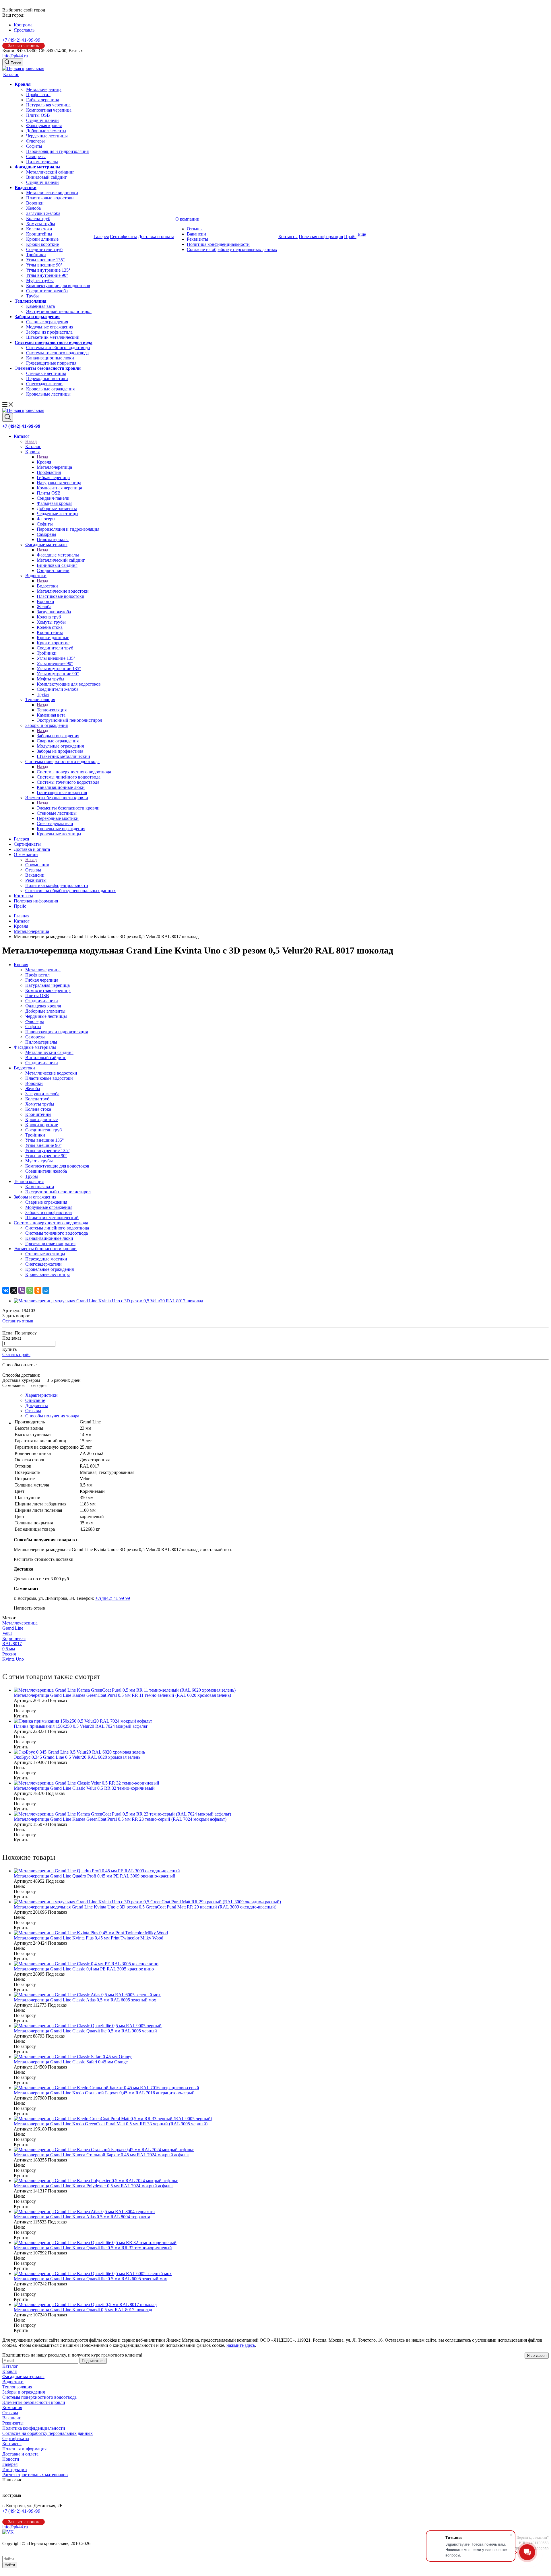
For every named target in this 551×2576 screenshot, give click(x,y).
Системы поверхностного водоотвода (54, 342)
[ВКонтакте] (6, 1290)
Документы (37, 1405)
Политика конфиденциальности (218, 244)
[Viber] (22, 1290)
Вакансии (196, 234)
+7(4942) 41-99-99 (113, 1598)
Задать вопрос (16, 1316)
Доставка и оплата (156, 237)
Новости (11, 2459)
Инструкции (15, 2469)
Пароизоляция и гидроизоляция (57, 151)
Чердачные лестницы (47, 136)
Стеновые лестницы (46, 373)
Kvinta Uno (13, 1659)
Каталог (11, 74)
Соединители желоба (47, 291)
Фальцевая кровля (44, 126)
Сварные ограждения (47, 322)
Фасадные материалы (38, 167)
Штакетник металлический (53, 337)
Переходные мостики (47, 379)
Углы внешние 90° (44, 265)
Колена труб (38, 218)
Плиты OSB (38, 115)
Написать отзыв (29, 1608)
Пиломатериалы (42, 162)
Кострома (23, 25)
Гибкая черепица (43, 100)
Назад (31, 441)
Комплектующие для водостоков (58, 286)
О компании (187, 219)
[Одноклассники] (38, 1290)
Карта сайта (14, 2549)
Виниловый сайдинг (46, 177)
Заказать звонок (24, 45)
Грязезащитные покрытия (51, 363)
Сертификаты (123, 237)
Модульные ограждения (50, 327)
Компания (12, 2407)
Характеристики (41, 1395)
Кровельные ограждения (50, 389)
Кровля (23, 84)
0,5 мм (9, 1649)
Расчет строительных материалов (35, 2475)
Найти (10, 2565)
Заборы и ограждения (37, 317)
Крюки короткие (42, 244)
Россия (9, 1654)
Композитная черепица (49, 110)
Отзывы (195, 229)
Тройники (36, 255)
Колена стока (39, 229)
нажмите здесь (241, 2345)
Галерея (101, 237)
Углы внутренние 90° (47, 275)
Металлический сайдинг (50, 172)
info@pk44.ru (15, 56)
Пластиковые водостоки (50, 198)
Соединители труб (44, 249)
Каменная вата (40, 306)
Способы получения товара (52, 1416)
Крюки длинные (42, 239)
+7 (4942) (21, 40)
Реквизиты (197, 239)
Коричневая (14, 1638)
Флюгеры (35, 141)
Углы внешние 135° (45, 260)
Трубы (32, 296)
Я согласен (537, 2356)
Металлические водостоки (52, 193)
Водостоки (26, 187)
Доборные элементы (46, 131)
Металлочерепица (44, 89)
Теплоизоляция (31, 301)
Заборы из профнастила (49, 332)
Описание (35, 1400)
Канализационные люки (50, 358)
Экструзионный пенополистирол (59, 311)
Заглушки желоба (43, 213)
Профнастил (38, 95)
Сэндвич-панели (42, 120)
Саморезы (36, 156)
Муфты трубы (40, 280)
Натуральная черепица (48, 105)
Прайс (350, 237)
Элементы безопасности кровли (48, 368)
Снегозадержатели (44, 384)
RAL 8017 (12, 1644)
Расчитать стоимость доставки (44, 1559)
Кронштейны (39, 234)
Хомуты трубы (41, 224)
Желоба (33, 208)
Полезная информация (321, 237)
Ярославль (24, 30)
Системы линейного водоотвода (58, 348)
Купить (9, 1349)
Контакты (288, 237)
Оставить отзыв (18, 1321)
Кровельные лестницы (48, 394)
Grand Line (13, 1628)
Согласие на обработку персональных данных (232, 249)
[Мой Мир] (46, 1290)
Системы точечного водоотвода (57, 353)
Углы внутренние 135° (48, 270)
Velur (7, 1633)
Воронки (35, 203)
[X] (14, 1290)
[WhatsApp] (30, 1290)
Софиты (34, 146)
